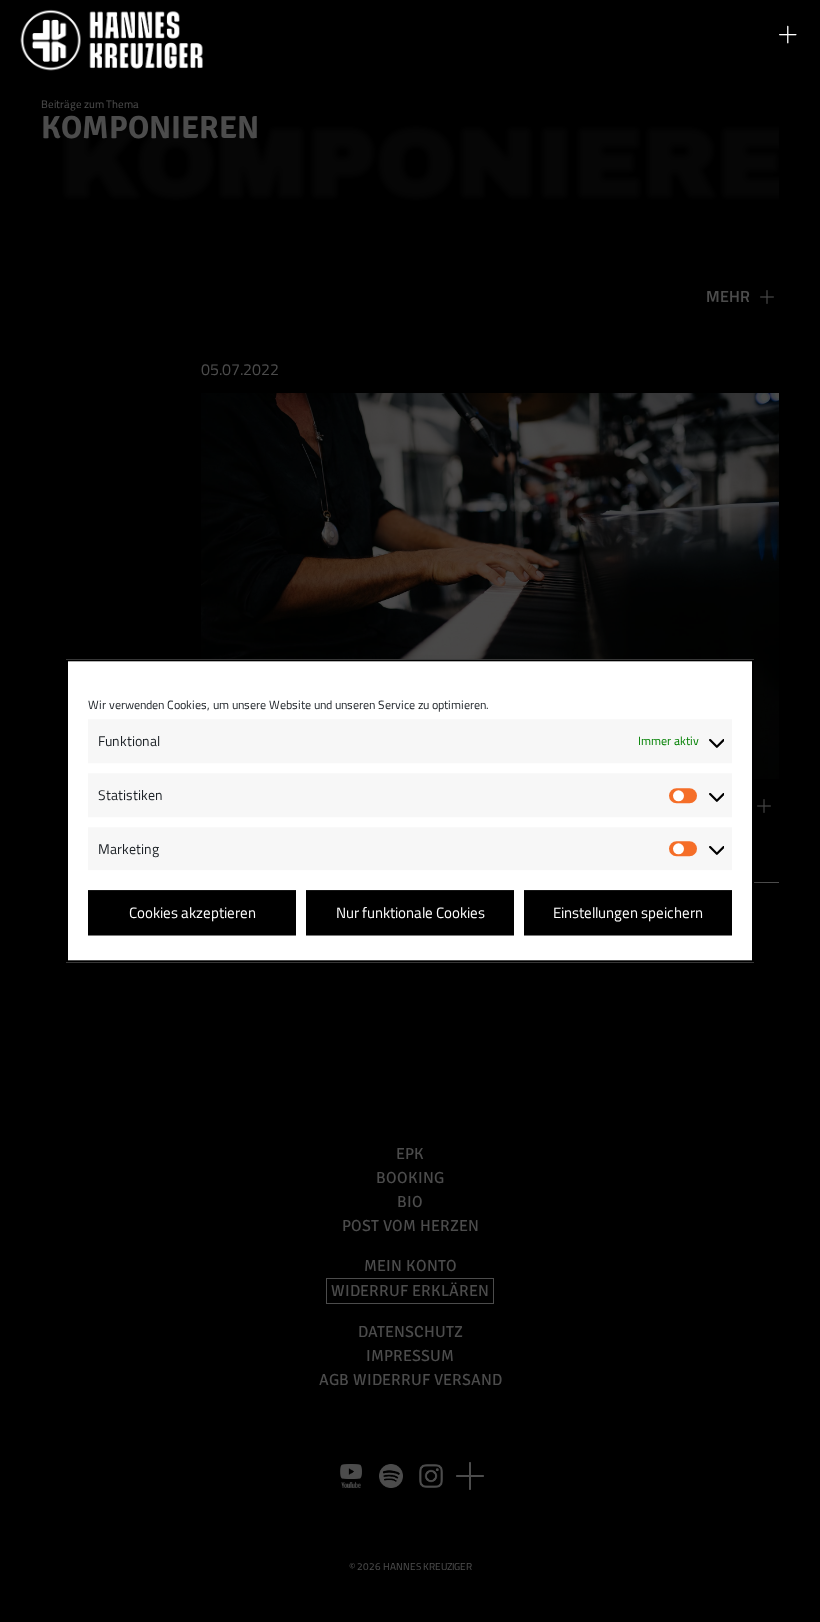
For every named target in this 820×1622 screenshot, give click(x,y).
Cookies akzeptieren (192, 912)
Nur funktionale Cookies (410, 912)
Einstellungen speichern (628, 912)
